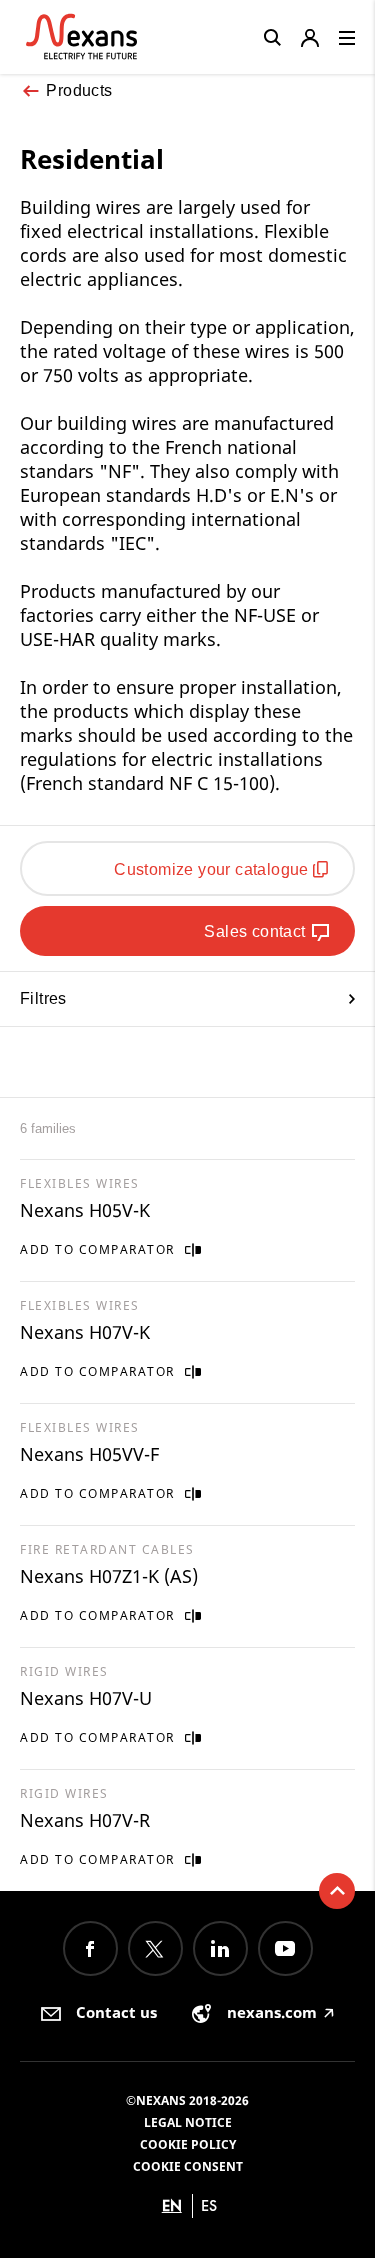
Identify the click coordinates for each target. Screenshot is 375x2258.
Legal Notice (188, 2122)
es (209, 2205)
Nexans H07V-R (85, 1820)
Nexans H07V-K (85, 1332)
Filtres (43, 998)
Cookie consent (188, 2166)
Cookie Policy (188, 2144)
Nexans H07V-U (86, 1698)
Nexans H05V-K (85, 1210)
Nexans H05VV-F (89, 1454)
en (172, 2205)
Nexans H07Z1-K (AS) (109, 1576)
